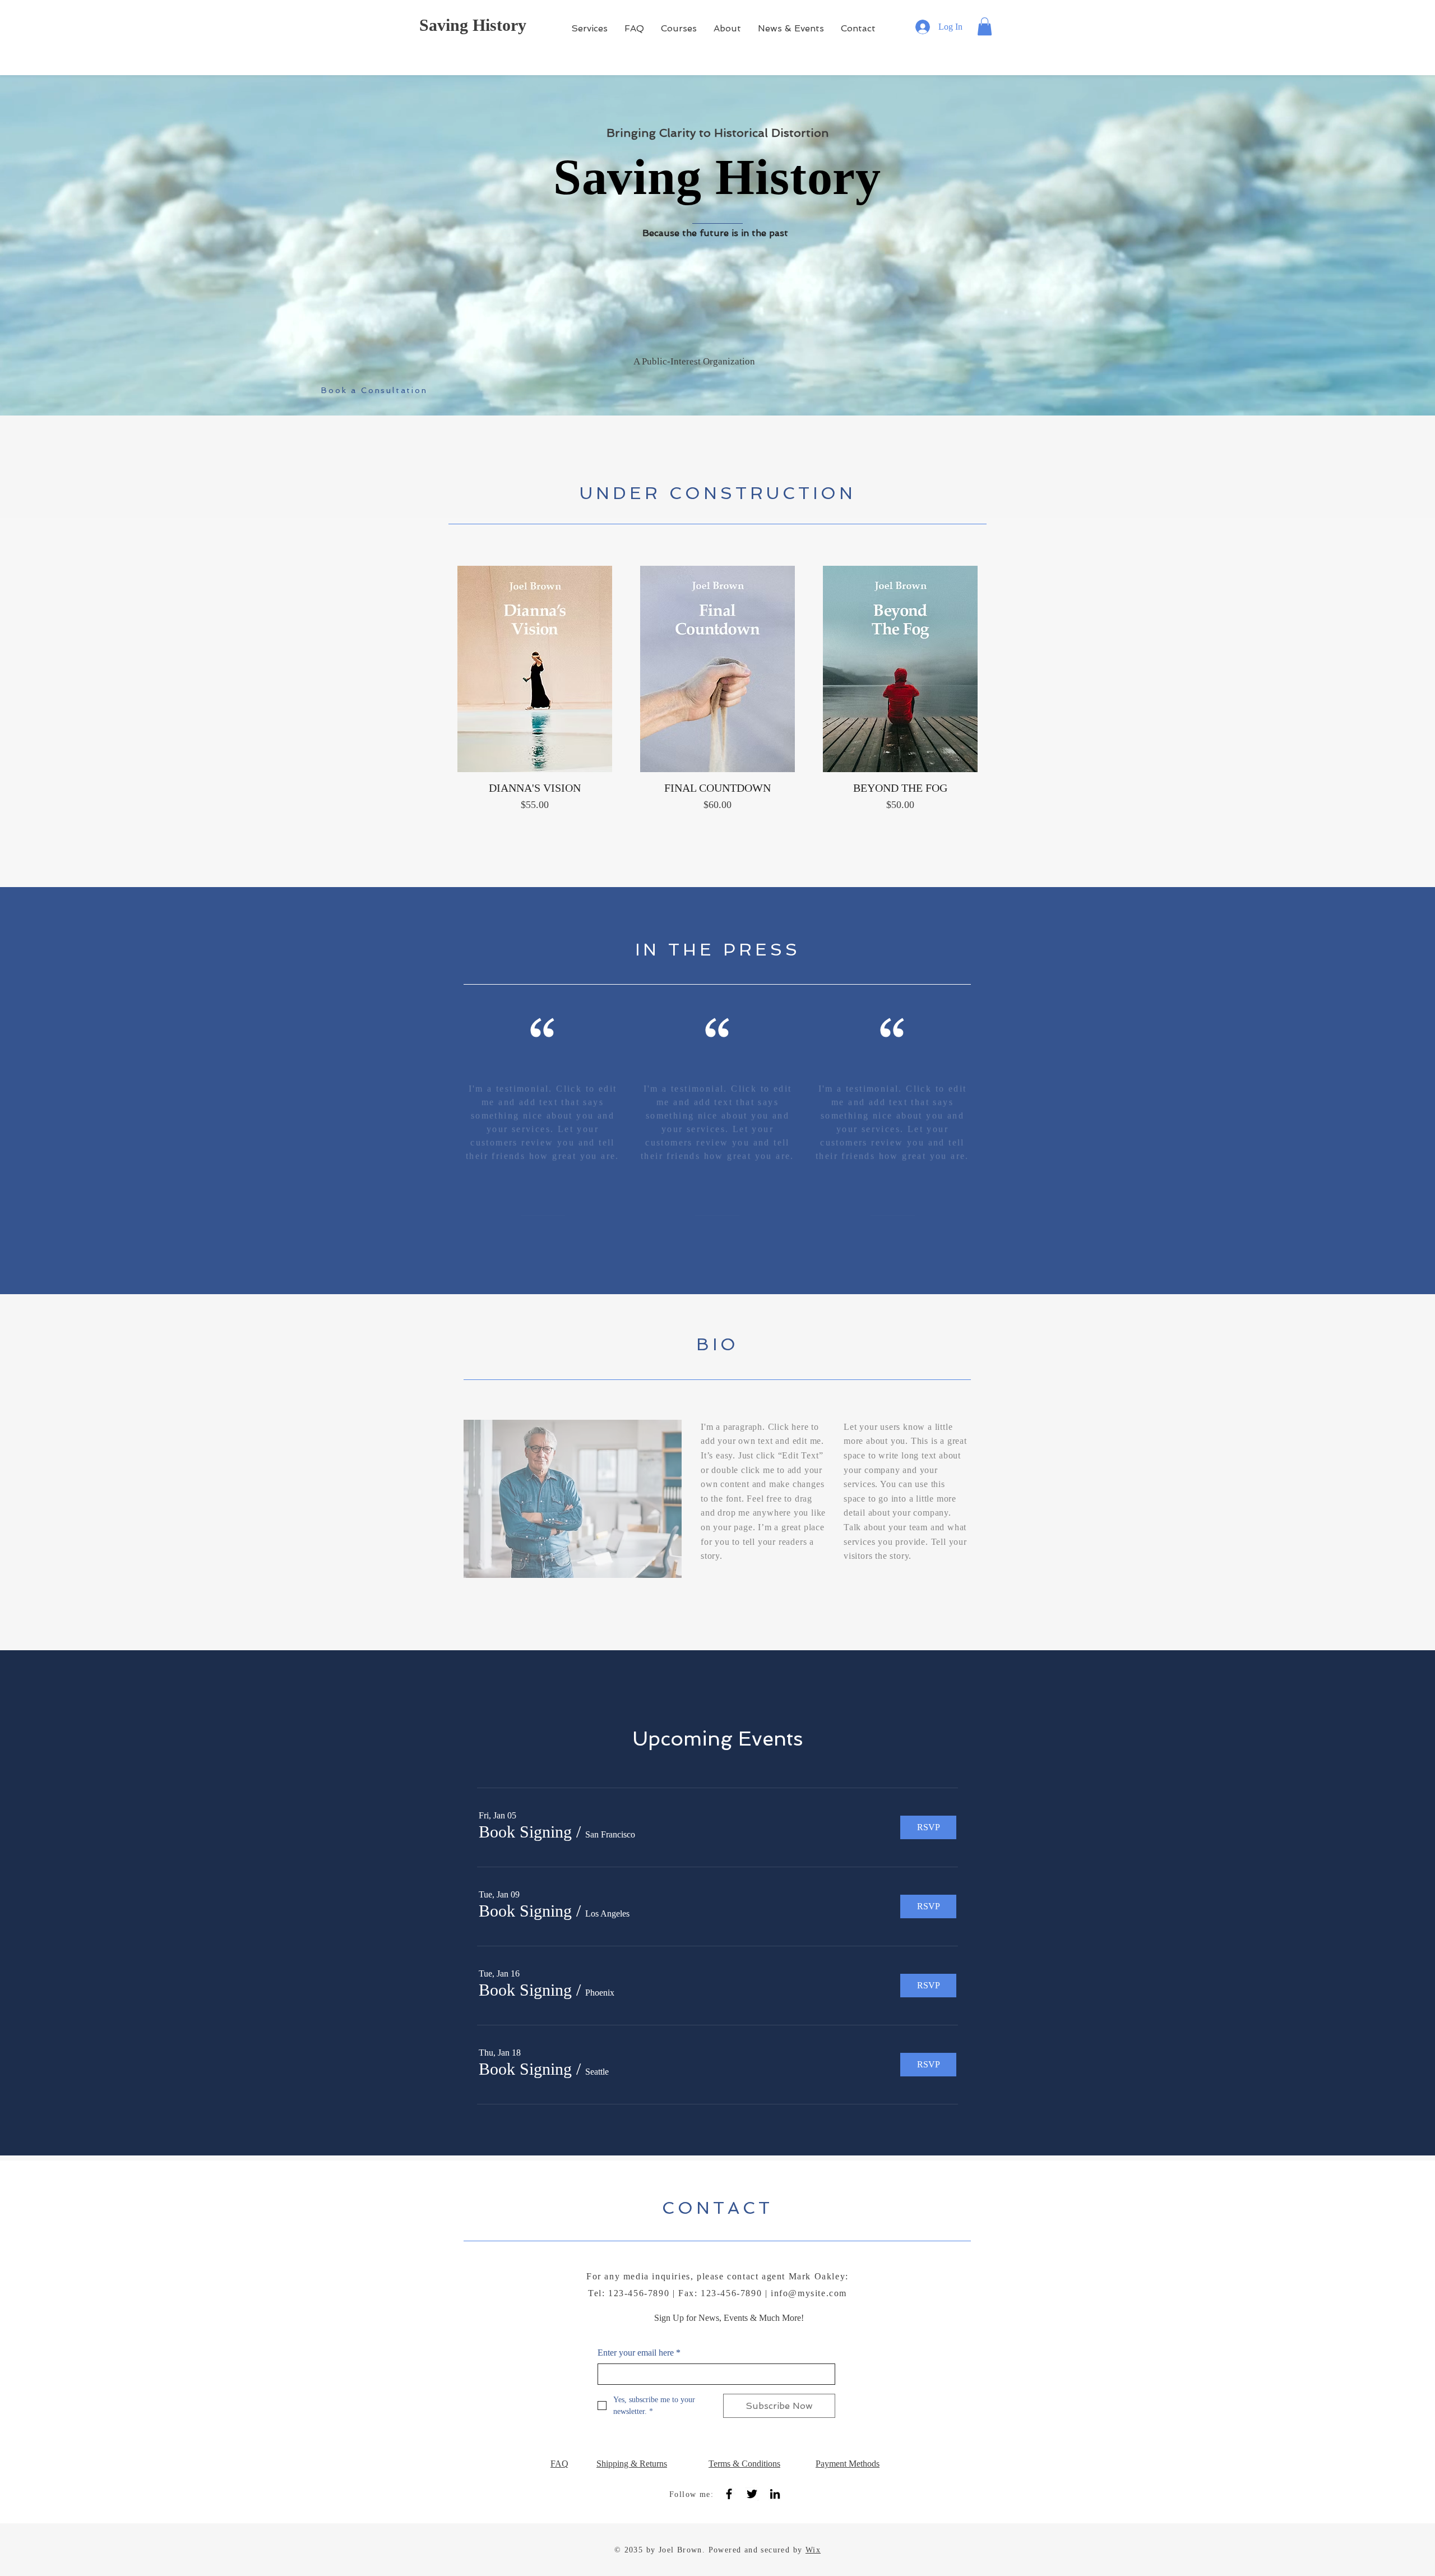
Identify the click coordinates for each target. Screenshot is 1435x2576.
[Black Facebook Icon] (729, 2494)
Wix (813, 2550)
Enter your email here (639, 2353)
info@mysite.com (809, 2293)
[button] (985, 26)
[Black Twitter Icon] (752, 2494)
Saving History (473, 25)
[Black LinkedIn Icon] (775, 2494)
